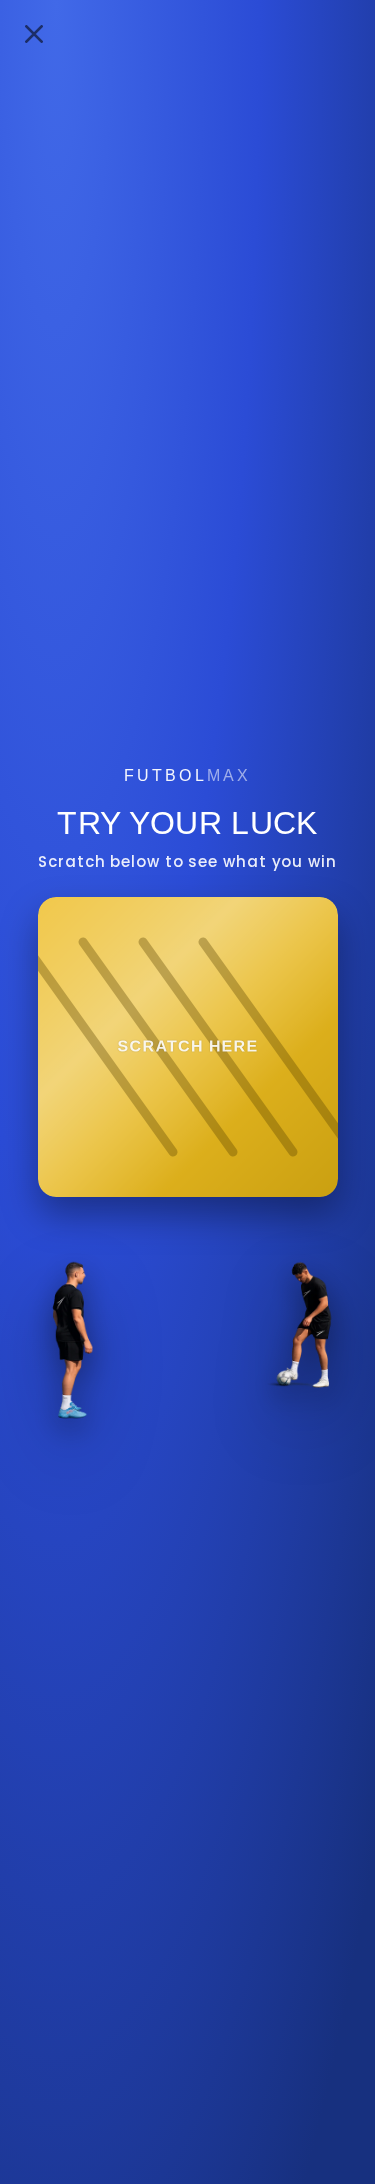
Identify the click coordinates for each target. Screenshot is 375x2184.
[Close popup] (34, 34)
